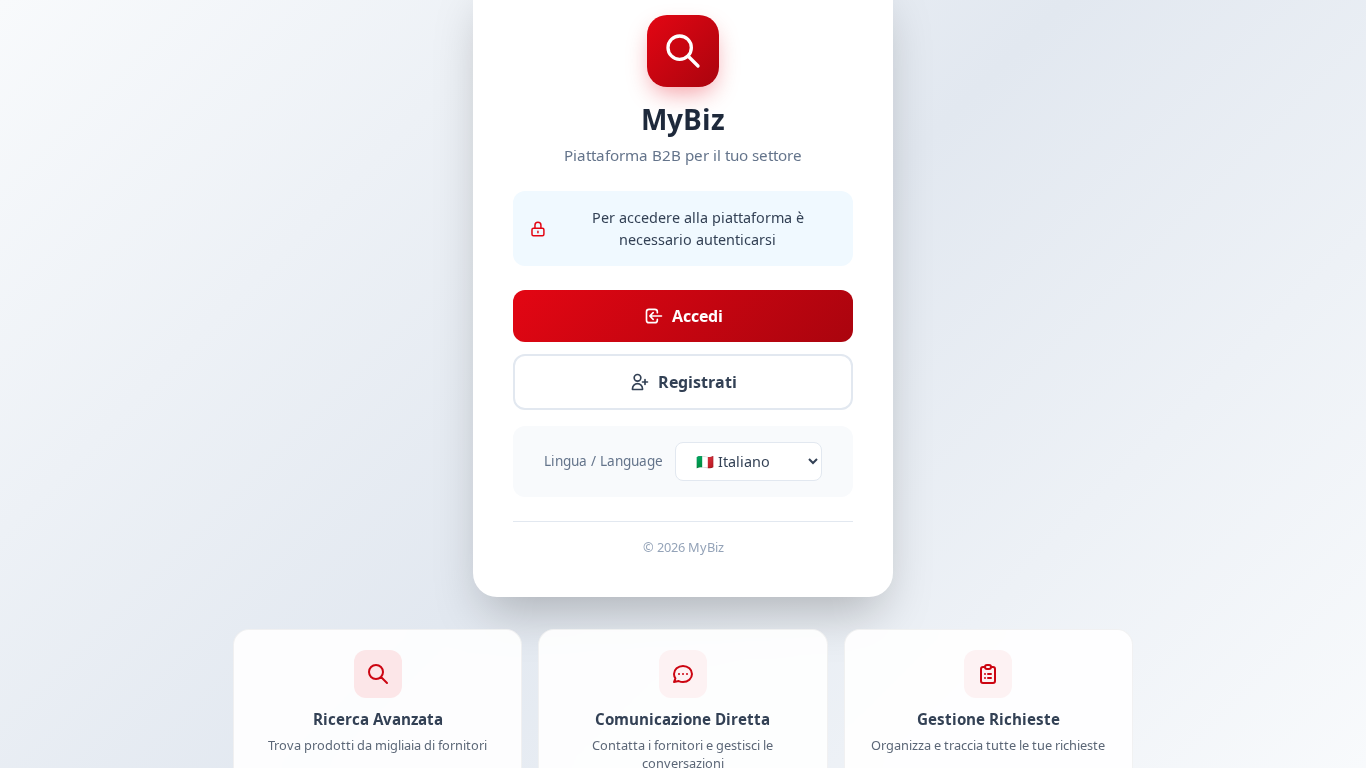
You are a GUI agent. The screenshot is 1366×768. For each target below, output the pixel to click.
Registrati (697, 382)
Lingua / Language (603, 460)
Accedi (697, 316)
